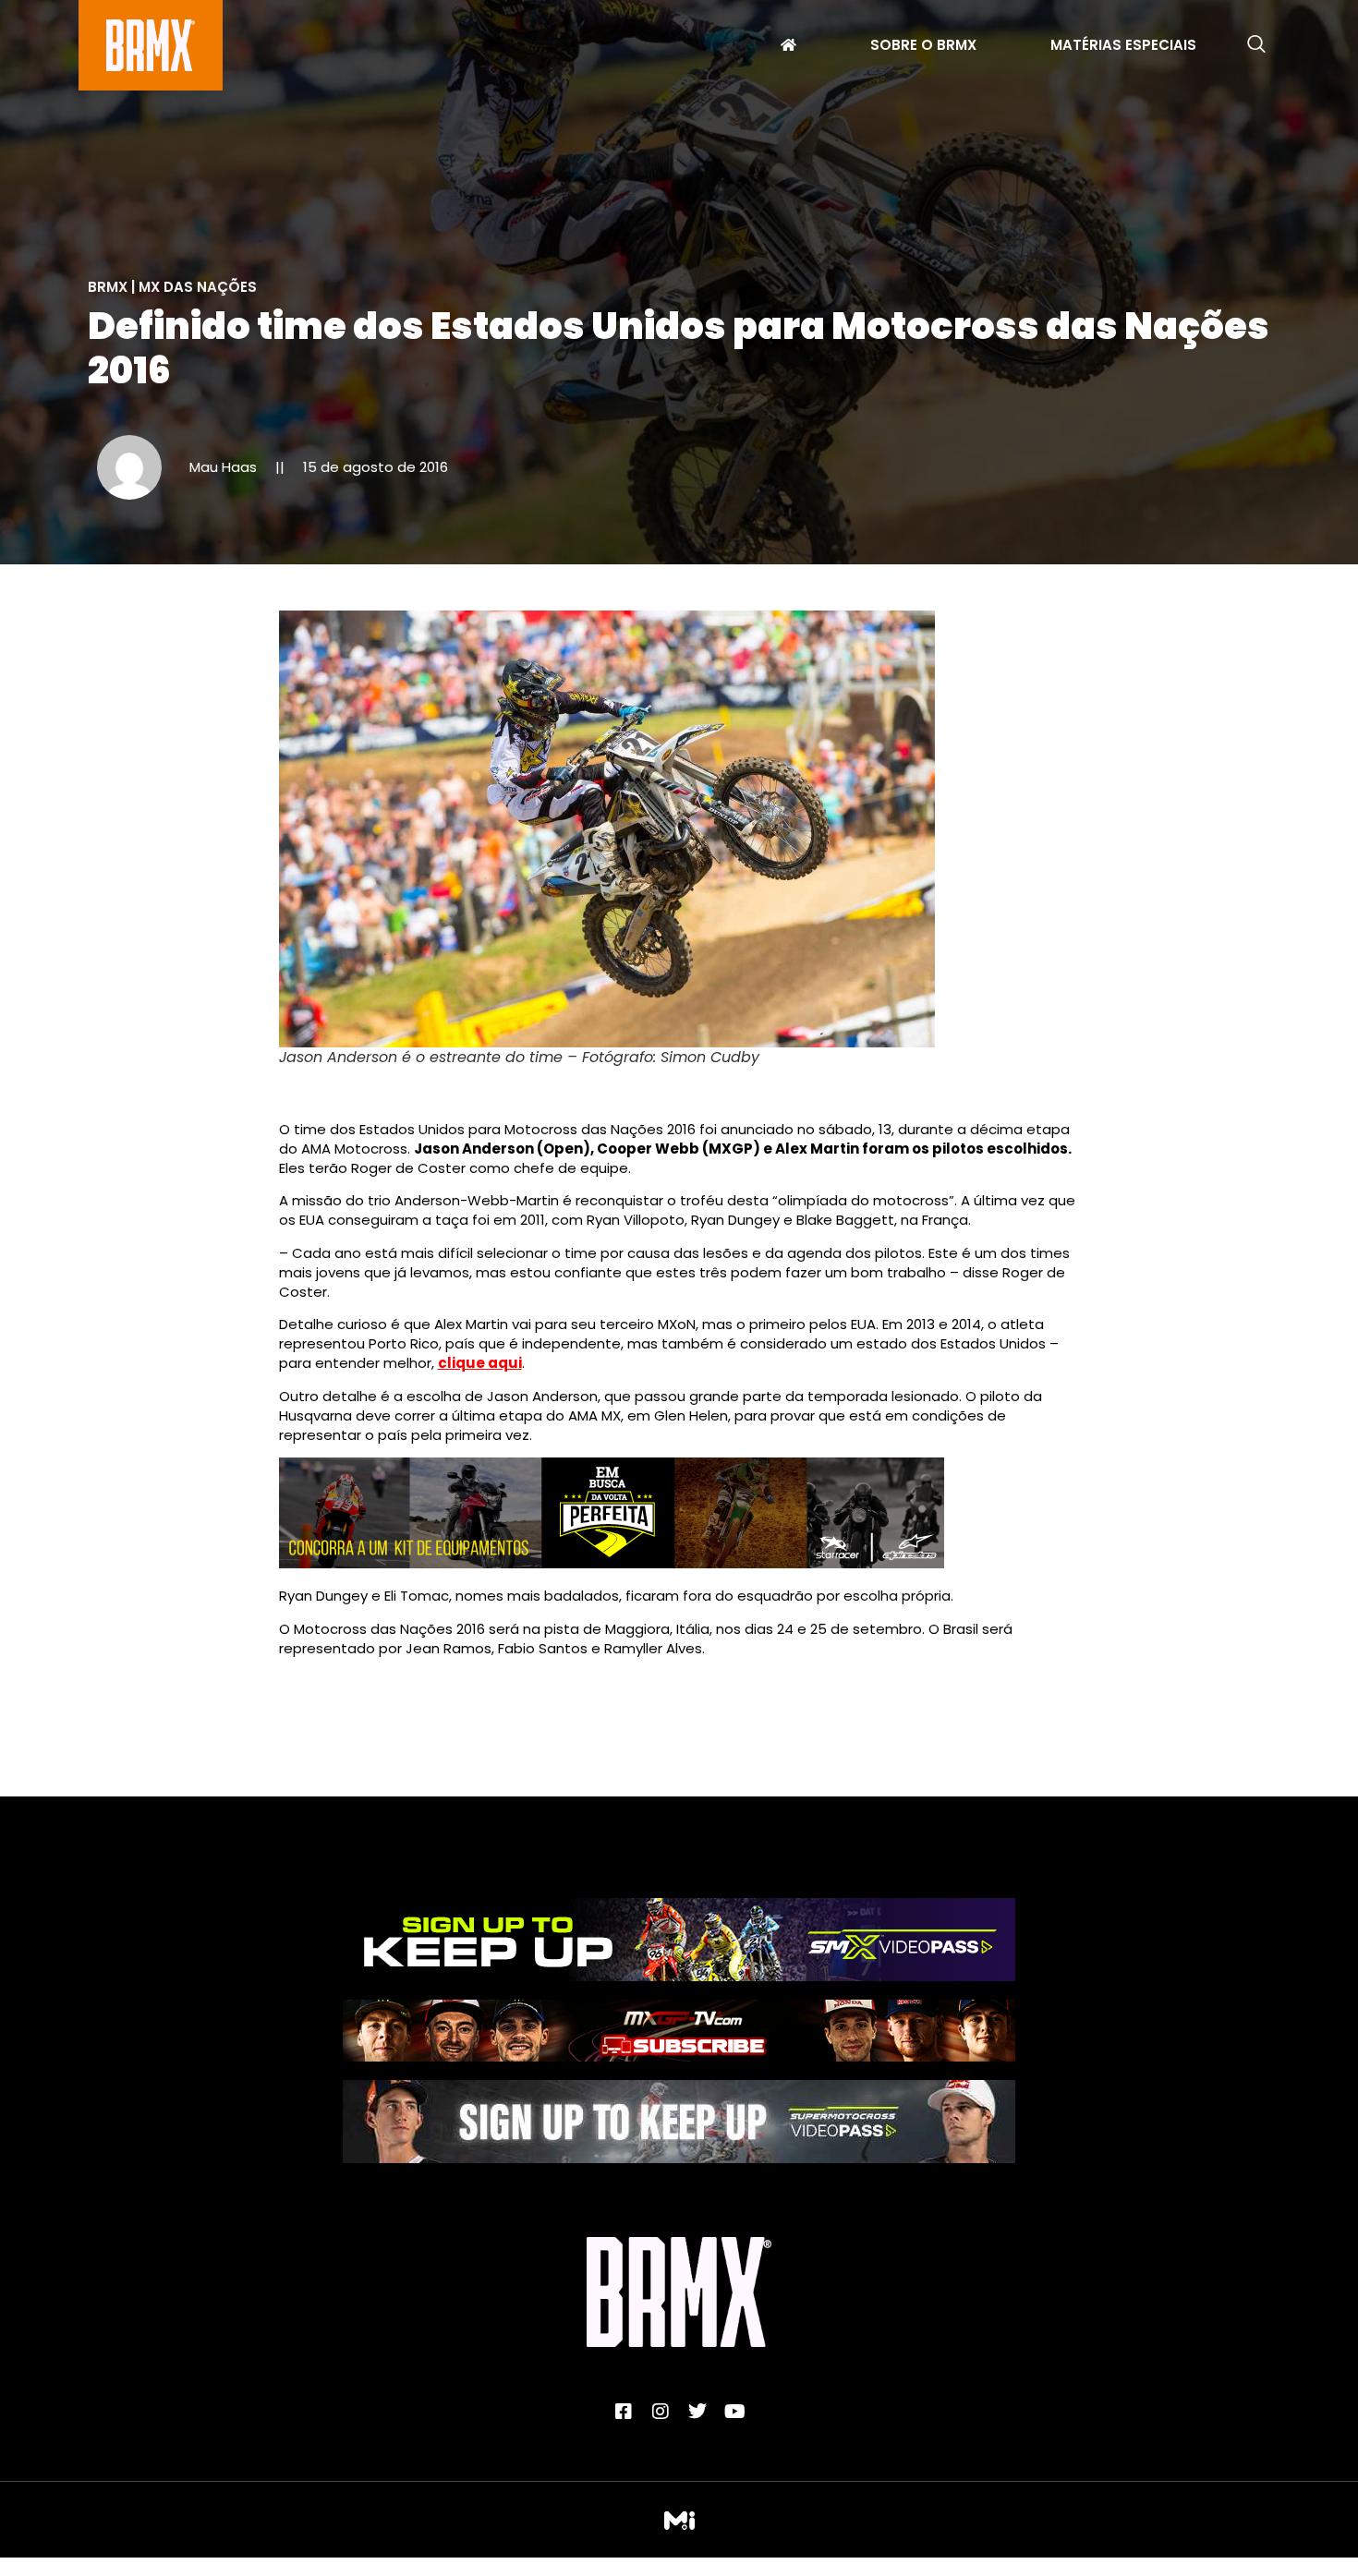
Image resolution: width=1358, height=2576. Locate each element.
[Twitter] (697, 2412)
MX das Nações (198, 287)
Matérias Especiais (1123, 47)
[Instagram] (661, 2412)
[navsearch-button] (1256, 45)
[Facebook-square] (624, 2412)
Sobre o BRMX (923, 47)
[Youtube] (734, 2412)
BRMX (108, 287)
